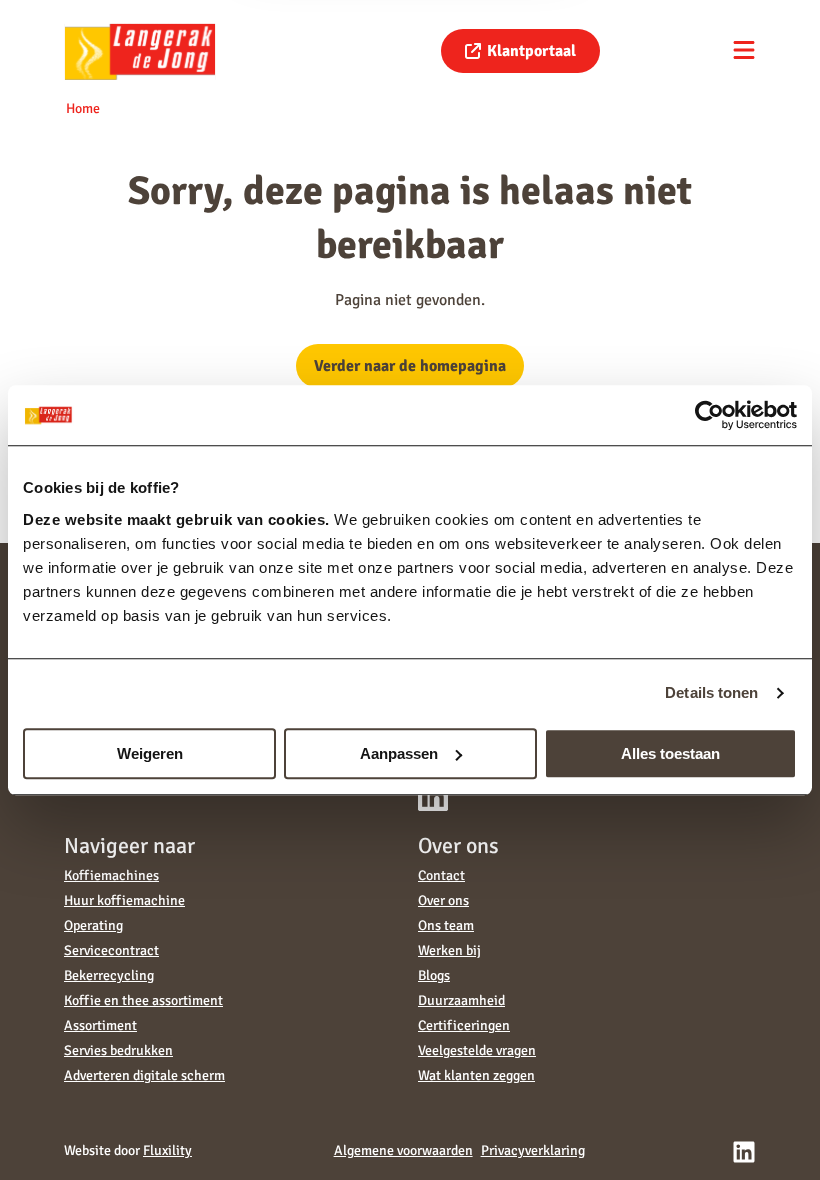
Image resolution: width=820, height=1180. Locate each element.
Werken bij (449, 950)
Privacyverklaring (533, 1150)
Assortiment (100, 1025)
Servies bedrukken (118, 1050)
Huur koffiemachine (124, 900)
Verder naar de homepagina (410, 366)
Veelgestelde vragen (477, 1050)
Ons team (446, 925)
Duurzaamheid (461, 1000)
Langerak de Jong (140, 51)
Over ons (443, 900)
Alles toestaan (670, 753)
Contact (441, 875)
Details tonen (711, 692)
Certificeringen (464, 1025)
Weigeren (150, 753)
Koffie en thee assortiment (143, 1000)
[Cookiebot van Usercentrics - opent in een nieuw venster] (709, 415)
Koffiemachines (111, 875)
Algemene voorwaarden (403, 1150)
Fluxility (167, 1150)
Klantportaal (531, 51)
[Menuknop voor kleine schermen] (744, 50)
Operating (93, 925)
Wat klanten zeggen (476, 1075)
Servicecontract (111, 950)
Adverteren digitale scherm (144, 1075)
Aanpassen (399, 753)
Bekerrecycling (109, 975)
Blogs (434, 975)
